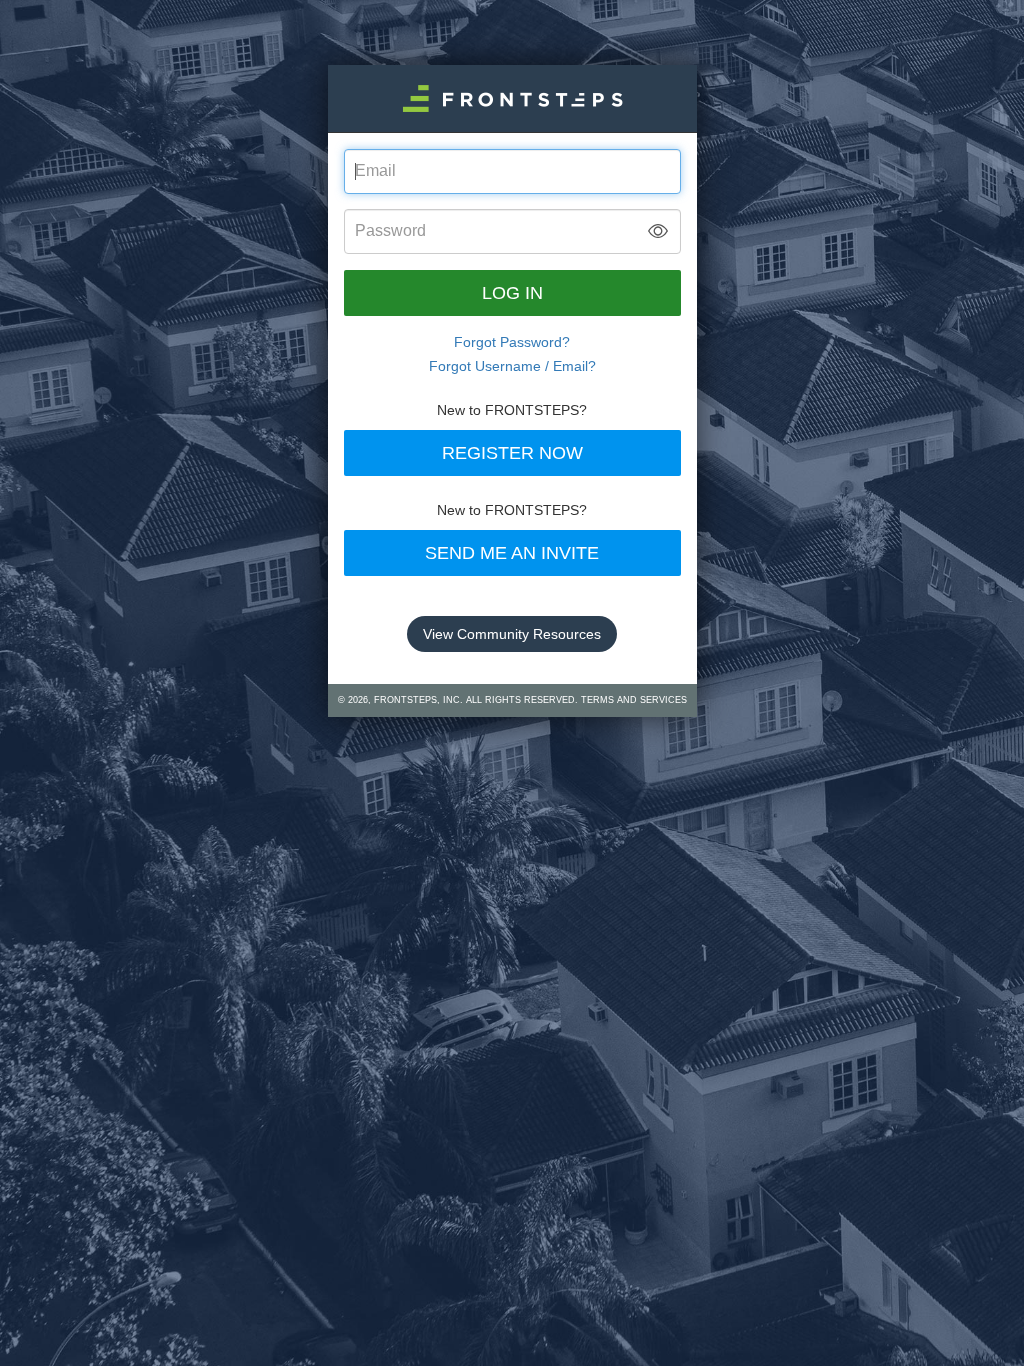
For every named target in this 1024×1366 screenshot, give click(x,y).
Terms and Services (634, 700)
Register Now (512, 453)
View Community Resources (512, 634)
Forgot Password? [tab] (512, 342)
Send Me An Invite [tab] (512, 553)
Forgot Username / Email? (512, 366)
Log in (512, 293)
